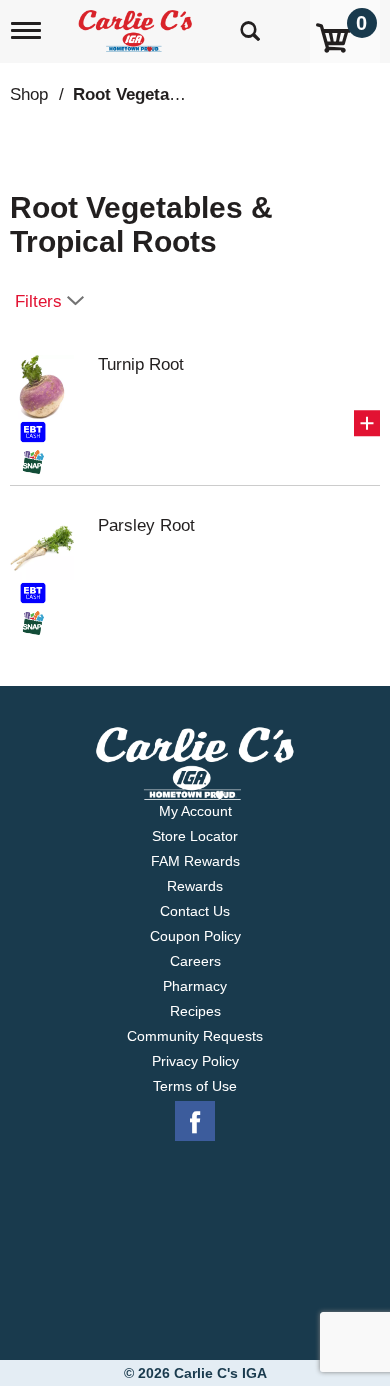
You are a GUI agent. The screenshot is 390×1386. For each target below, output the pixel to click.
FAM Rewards (195, 861)
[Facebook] (195, 1122)
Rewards (195, 886)
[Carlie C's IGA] (137, 24)
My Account (195, 811)
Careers (195, 961)
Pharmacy (195, 986)
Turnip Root (141, 364)
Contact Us (195, 911)
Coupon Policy (195, 936)
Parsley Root (146, 525)
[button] (367, 423)
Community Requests (195, 1036)
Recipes (195, 1011)
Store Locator (195, 836)
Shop (29, 94)
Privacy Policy (195, 1061)
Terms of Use (195, 1086)
